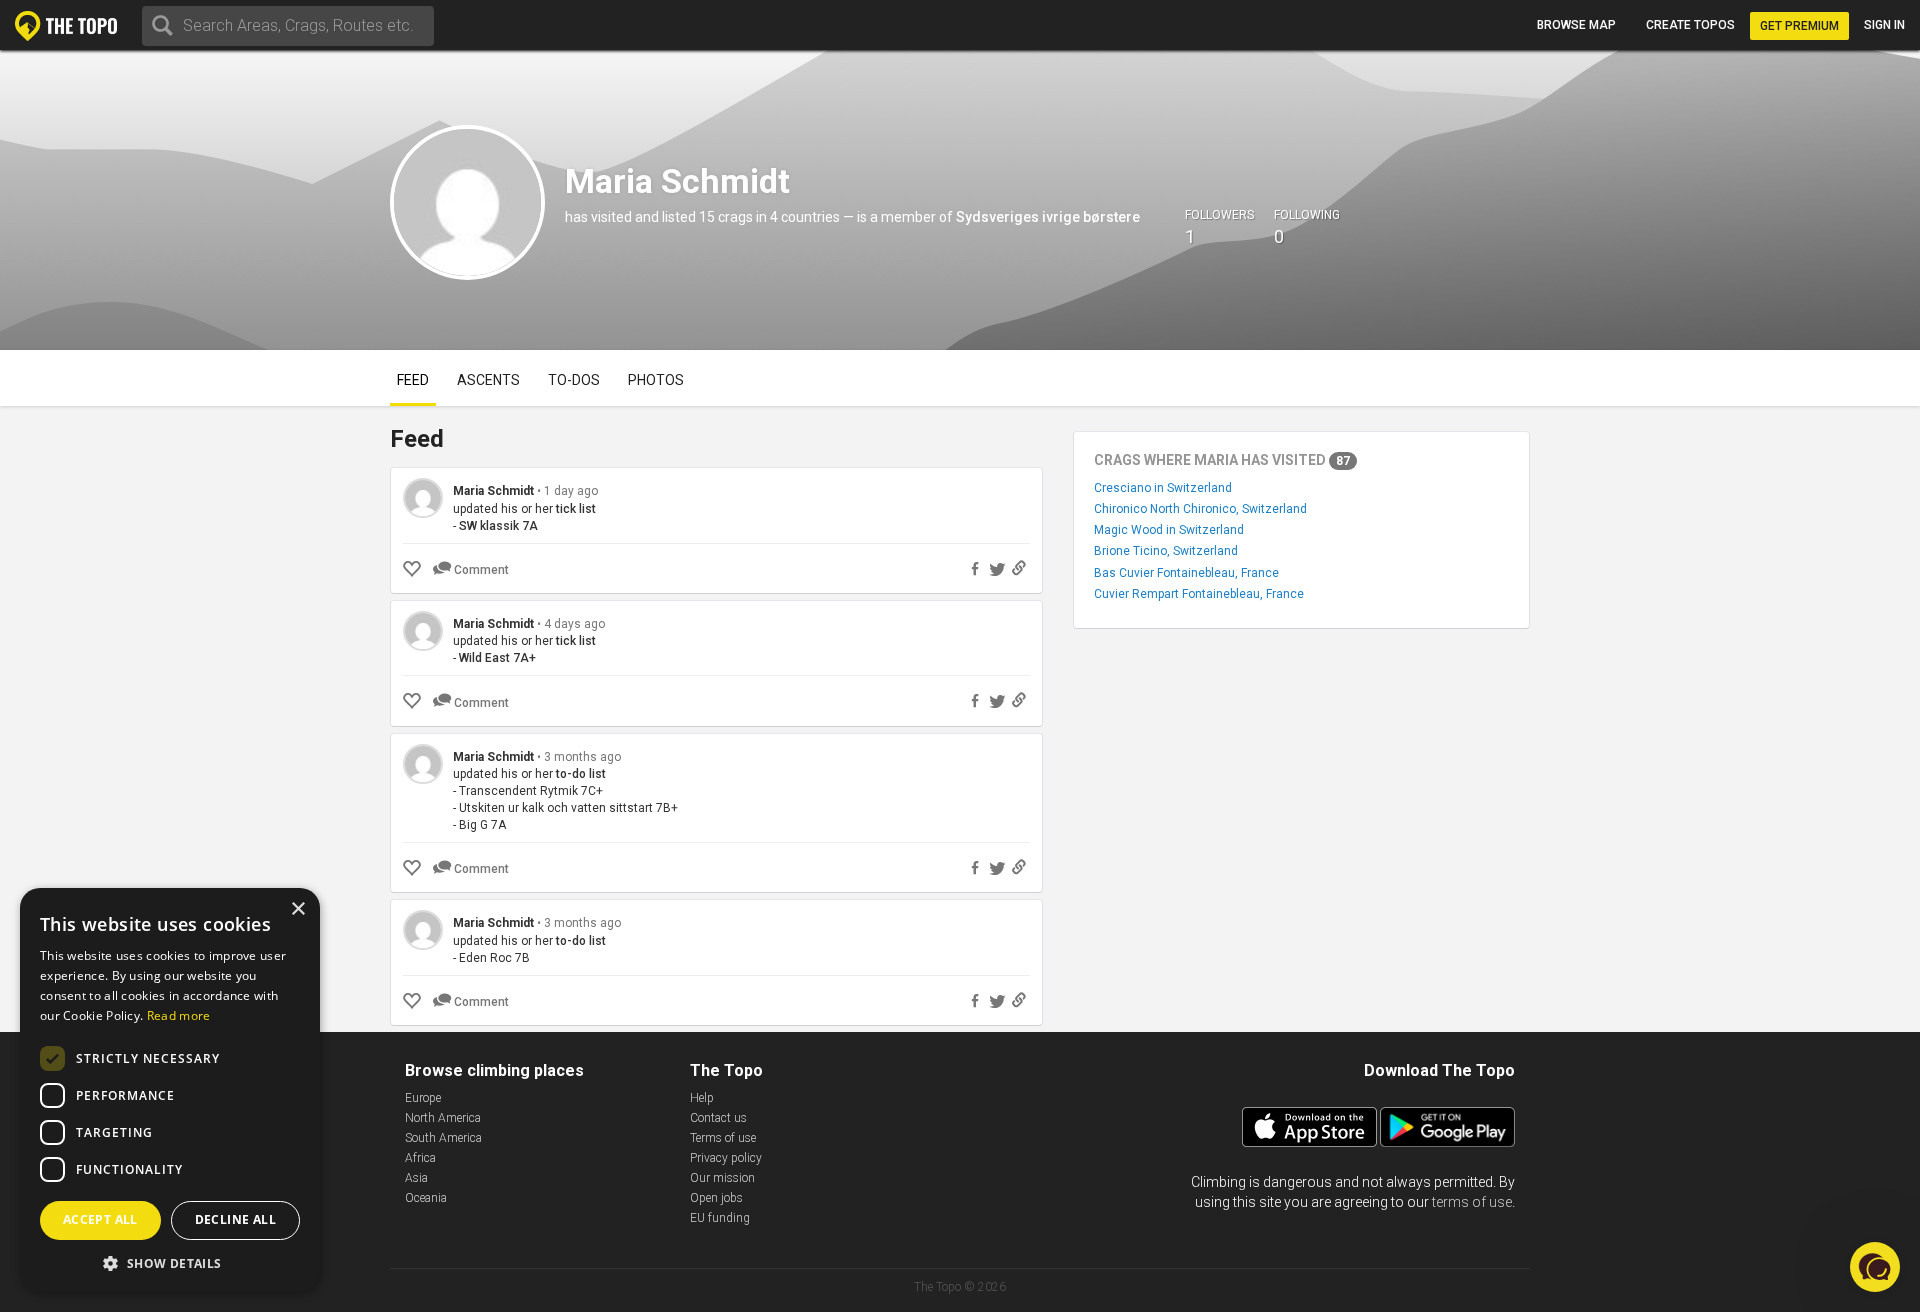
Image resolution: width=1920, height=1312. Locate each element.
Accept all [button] (100, 1219)
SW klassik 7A (498, 526)
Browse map (1576, 25)
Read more (179, 1015)
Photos (656, 380)
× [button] (297, 909)
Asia (416, 1178)
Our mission (722, 1178)
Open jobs (716, 1198)
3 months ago (582, 757)
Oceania (426, 1198)
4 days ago (574, 624)
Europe (423, 1098)
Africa (420, 1158)
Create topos (1690, 25)
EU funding (720, 1218)
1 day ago (571, 491)
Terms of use (723, 1138)
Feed (413, 380)
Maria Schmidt (493, 491)
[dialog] (170, 1090)
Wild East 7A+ (497, 658)
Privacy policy (726, 1158)
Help (702, 1098)
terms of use (1472, 1202)
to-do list (581, 774)
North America (443, 1118)
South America (443, 1138)
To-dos (574, 380)
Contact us (718, 1118)
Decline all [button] (235, 1219)
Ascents (488, 380)
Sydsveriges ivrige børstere (1048, 217)
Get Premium (1799, 26)
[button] (170, 1262)
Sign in (1884, 25)
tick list (576, 509)
